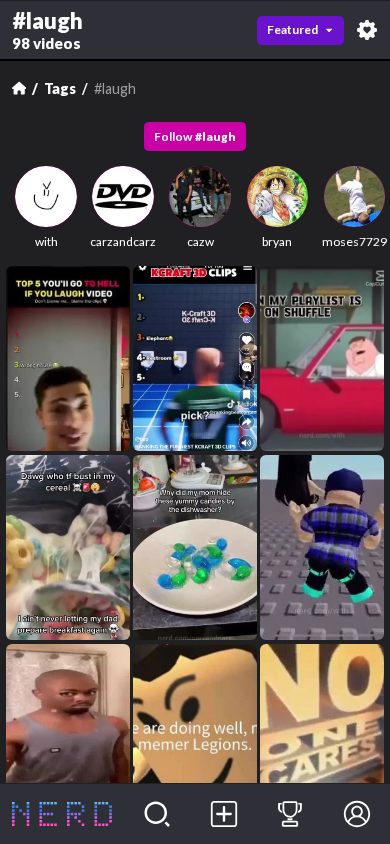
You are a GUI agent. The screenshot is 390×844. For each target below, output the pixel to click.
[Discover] (157, 814)
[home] (62, 814)
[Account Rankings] (290, 814)
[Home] (19, 88)
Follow (195, 136)
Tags (60, 88)
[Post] (223, 814)
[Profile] (356, 814)
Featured (292, 29)
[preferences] (367, 30)
